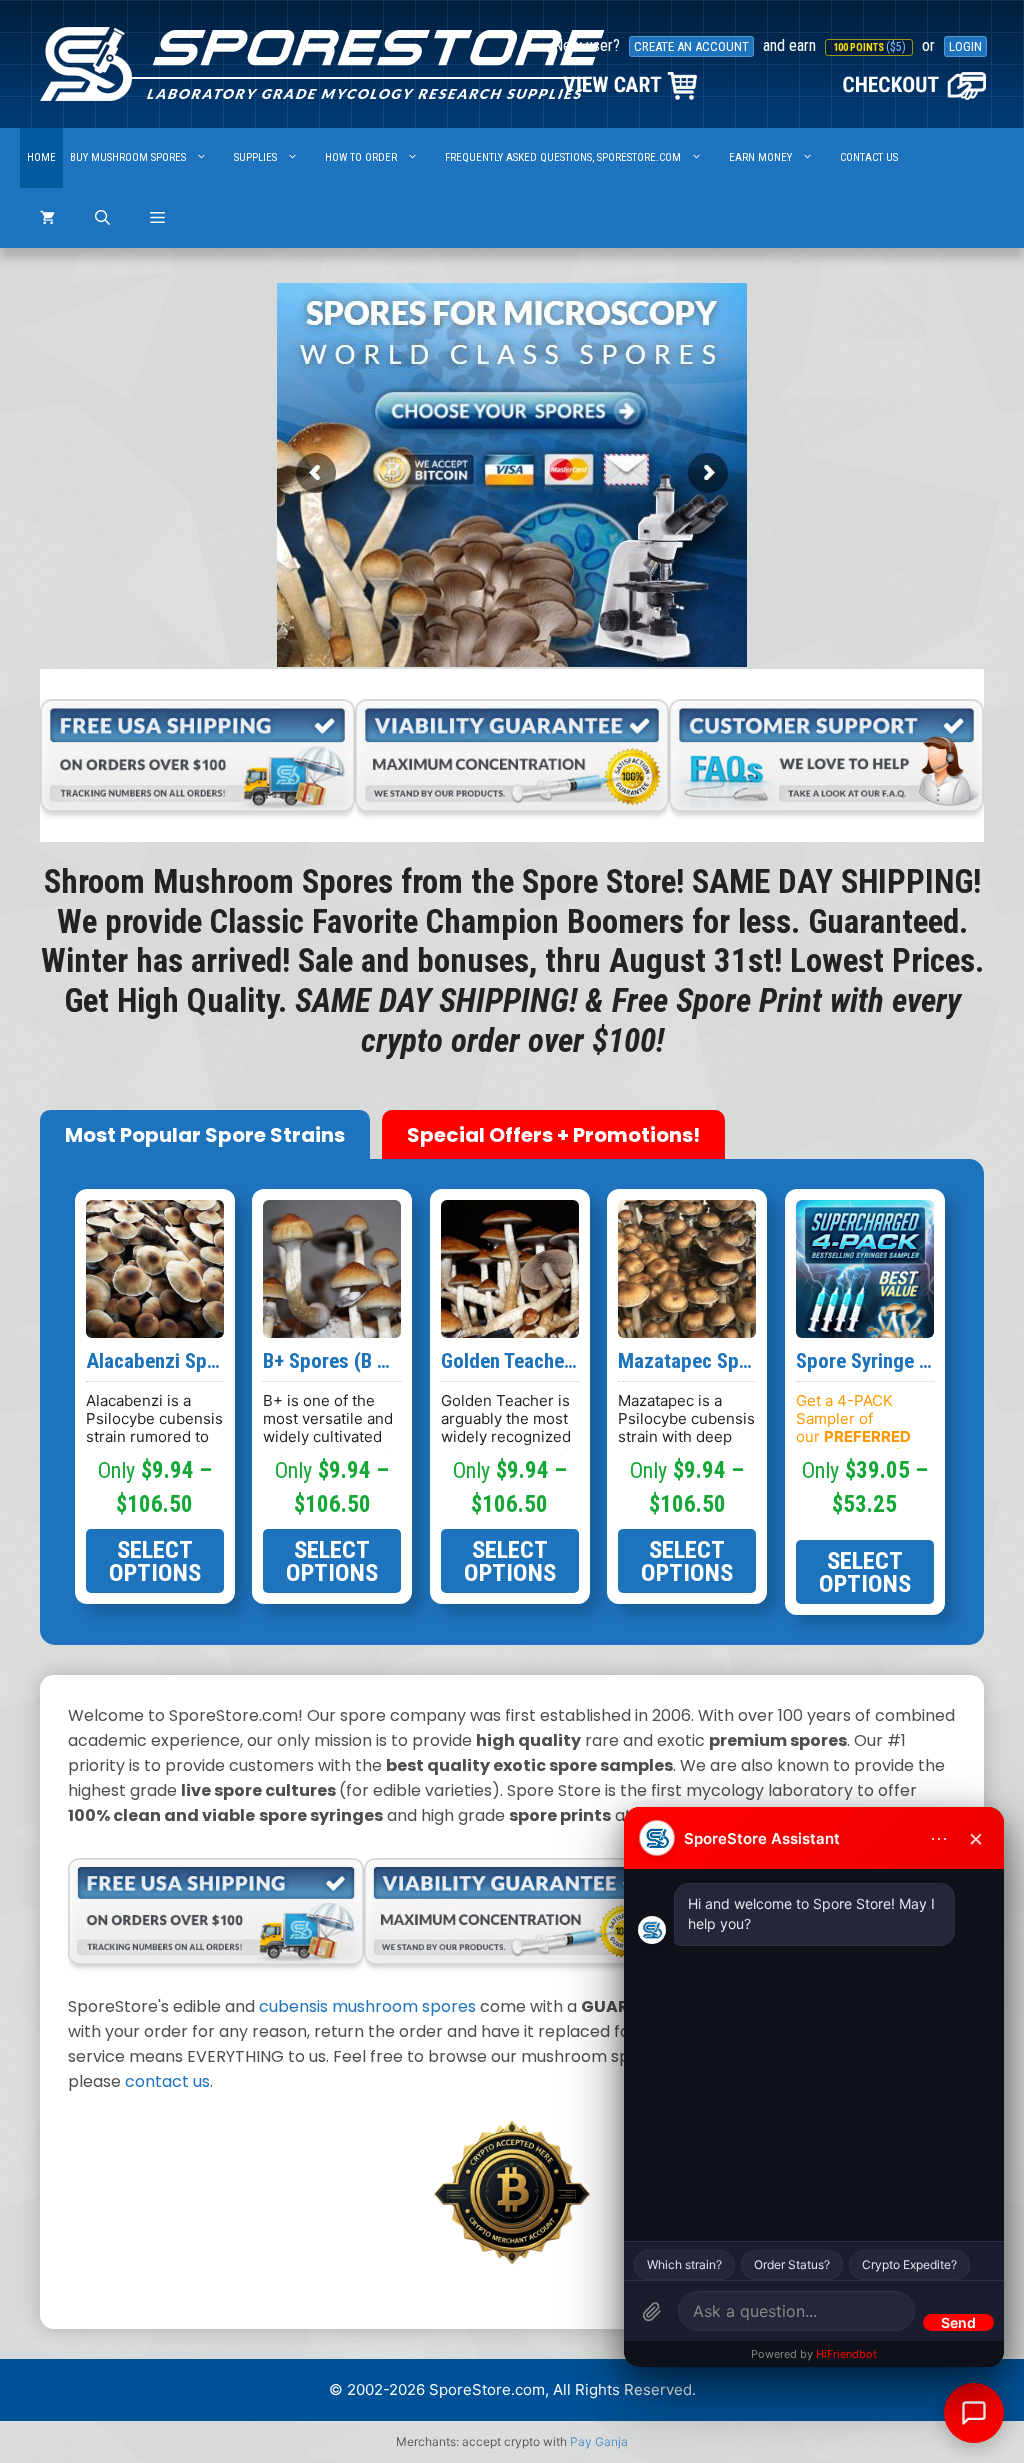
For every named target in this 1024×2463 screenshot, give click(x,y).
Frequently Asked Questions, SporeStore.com (563, 157)
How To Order (361, 157)
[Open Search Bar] (102, 218)
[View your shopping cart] (47, 218)
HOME (41, 157)
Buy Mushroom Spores (128, 157)
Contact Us (869, 157)
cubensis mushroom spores (367, 2006)
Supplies (255, 157)
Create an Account (691, 46)
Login (965, 46)
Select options (155, 1561)
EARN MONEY (760, 157)
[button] (157, 218)
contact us (167, 2081)
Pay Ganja (599, 2441)
